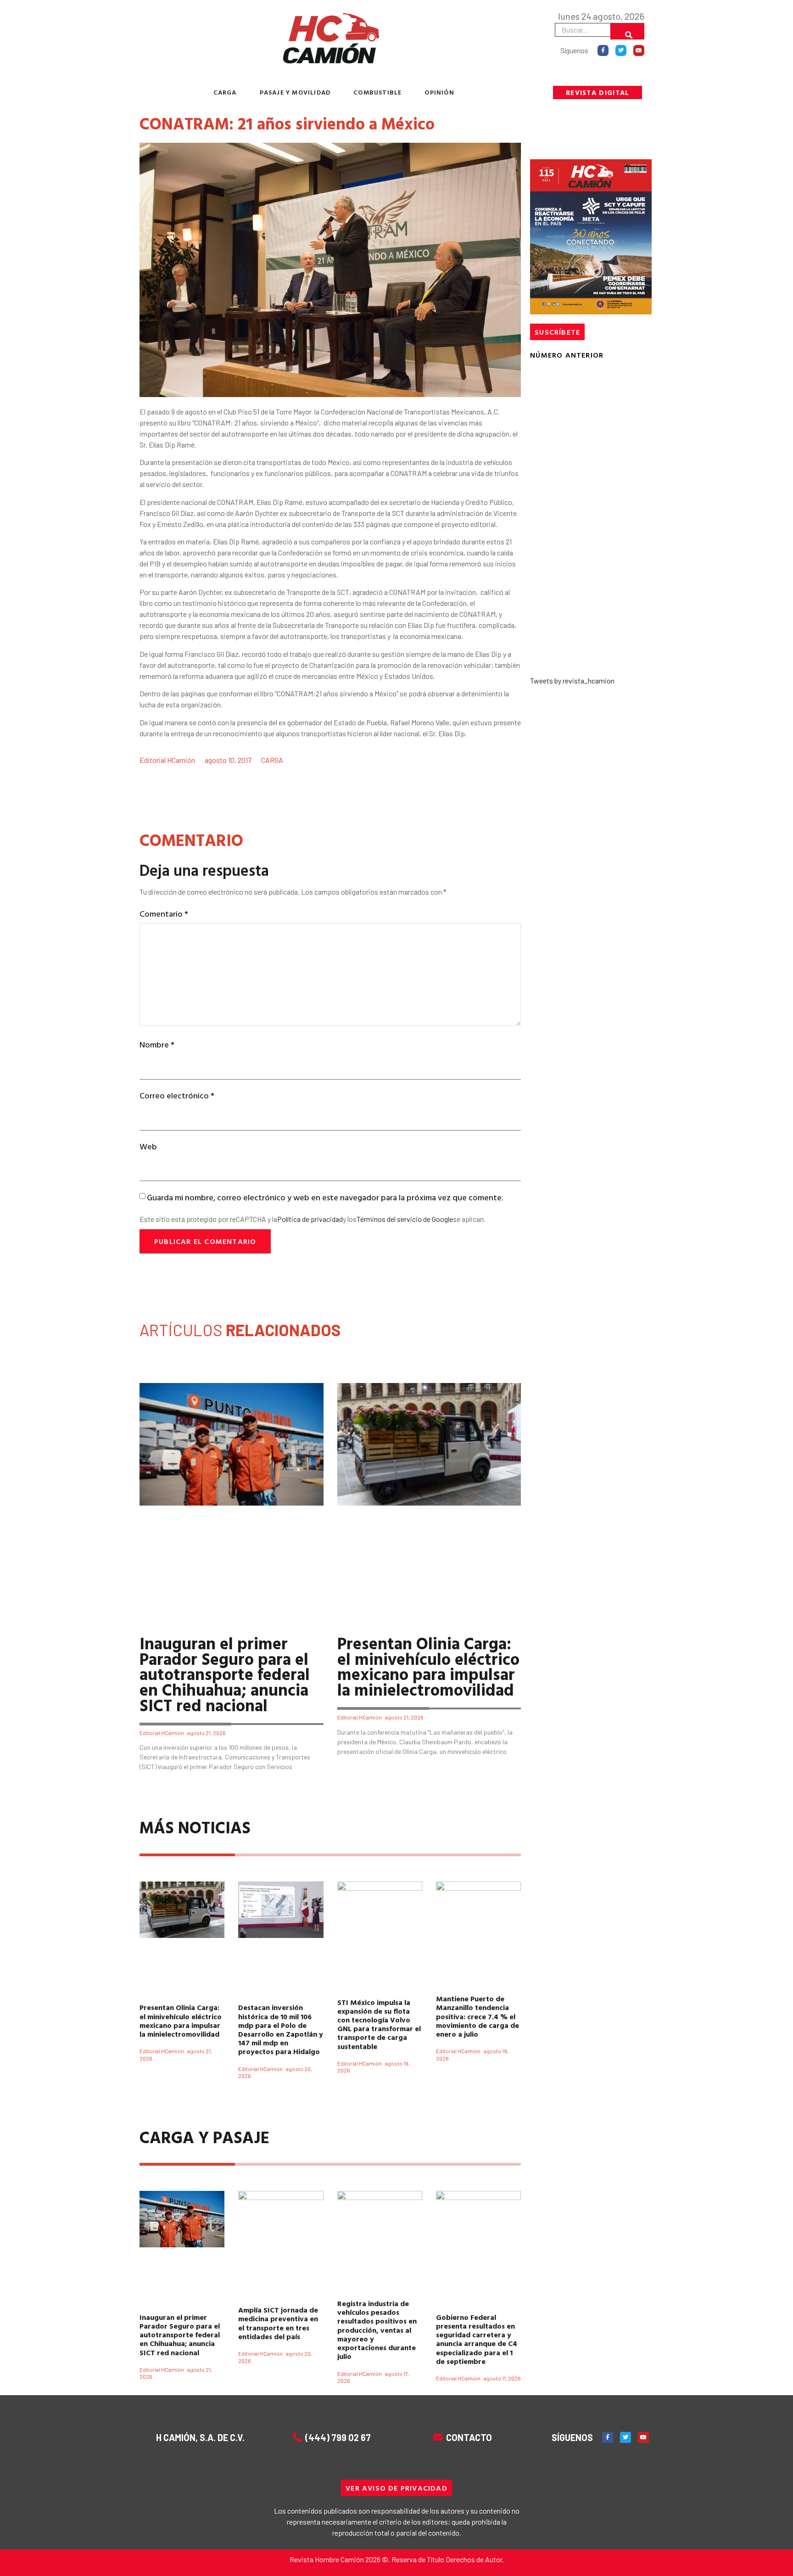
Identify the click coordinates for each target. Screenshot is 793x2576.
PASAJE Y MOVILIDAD (295, 92)
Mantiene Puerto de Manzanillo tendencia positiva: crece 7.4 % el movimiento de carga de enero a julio (477, 2016)
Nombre (157, 1044)
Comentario (164, 914)
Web (148, 1146)
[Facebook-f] (603, 50)
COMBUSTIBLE (377, 92)
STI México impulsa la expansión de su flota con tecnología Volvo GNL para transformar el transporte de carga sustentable (379, 2024)
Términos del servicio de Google (405, 1219)
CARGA (225, 92)
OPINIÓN (439, 92)
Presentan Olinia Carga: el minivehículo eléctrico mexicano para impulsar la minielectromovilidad (428, 1666)
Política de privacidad (310, 1219)
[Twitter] (621, 50)
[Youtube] (639, 50)
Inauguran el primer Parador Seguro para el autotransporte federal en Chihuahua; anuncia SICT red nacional (225, 1674)
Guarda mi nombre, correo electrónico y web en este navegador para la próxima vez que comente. (325, 1197)
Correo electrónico (177, 1095)
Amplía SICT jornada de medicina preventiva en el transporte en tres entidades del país (278, 2323)
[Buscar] (627, 31)
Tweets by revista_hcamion (572, 680)
